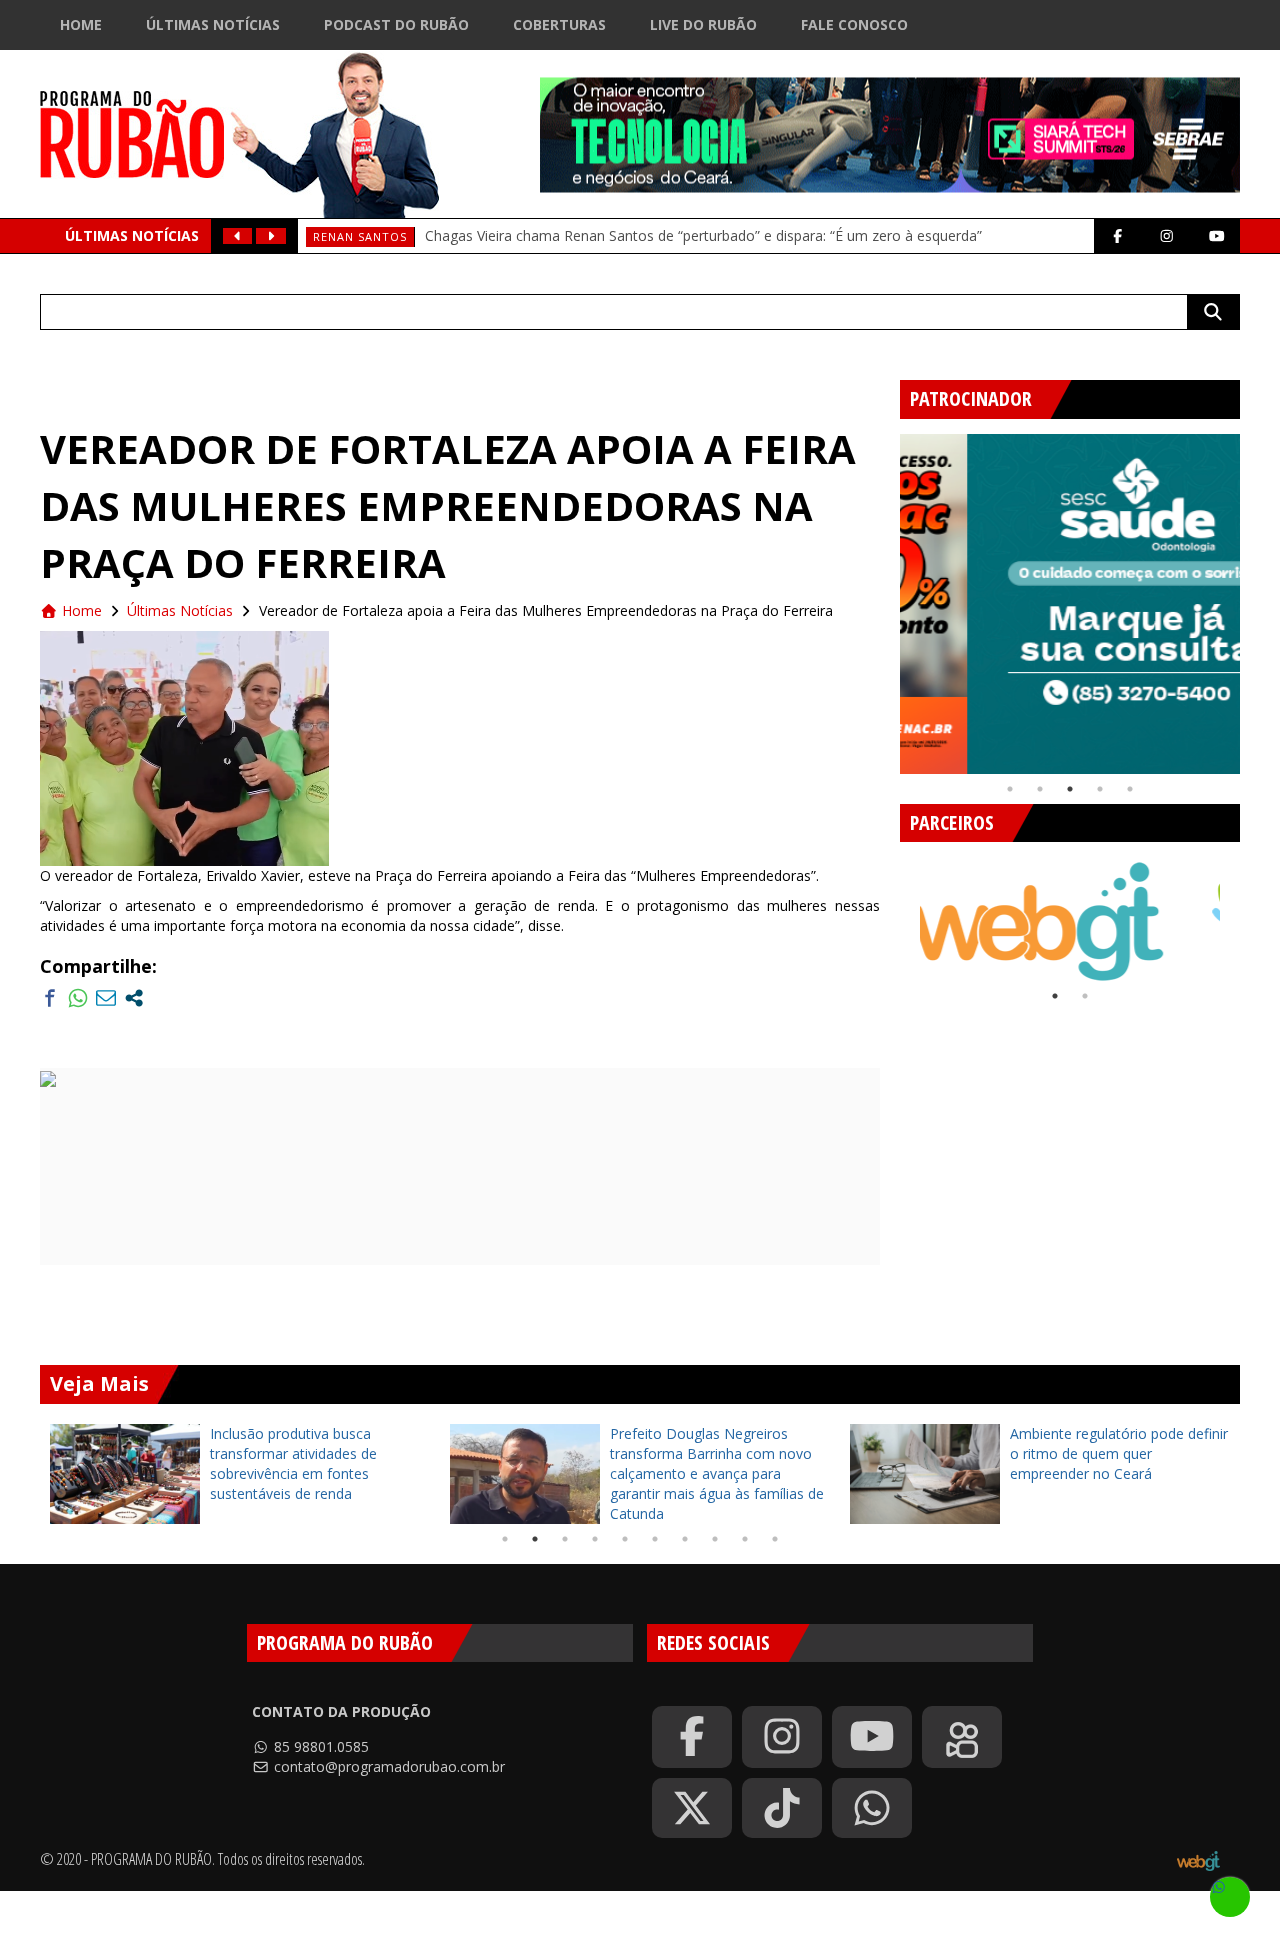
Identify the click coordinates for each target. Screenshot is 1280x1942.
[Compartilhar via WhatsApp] (78, 998)
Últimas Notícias (213, 24)
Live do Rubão (703, 24)
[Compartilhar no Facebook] (50, 998)
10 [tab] (775, 1539)
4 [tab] (1100, 789)
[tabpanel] (1070, 604)
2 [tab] (1040, 789)
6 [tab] (655, 1539)
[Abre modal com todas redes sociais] (134, 998)
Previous (885, 596)
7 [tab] (685, 1539)
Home (81, 24)
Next (1255, 596)
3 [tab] (1070, 789)
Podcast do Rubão (396, 24)
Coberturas (559, 24)
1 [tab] (1010, 789)
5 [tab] (1130, 789)
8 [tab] (715, 1539)
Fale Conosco (854, 24)
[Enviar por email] (106, 998)
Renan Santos (360, 236)
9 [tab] (745, 1539)
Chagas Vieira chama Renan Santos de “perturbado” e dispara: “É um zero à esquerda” (703, 235)
